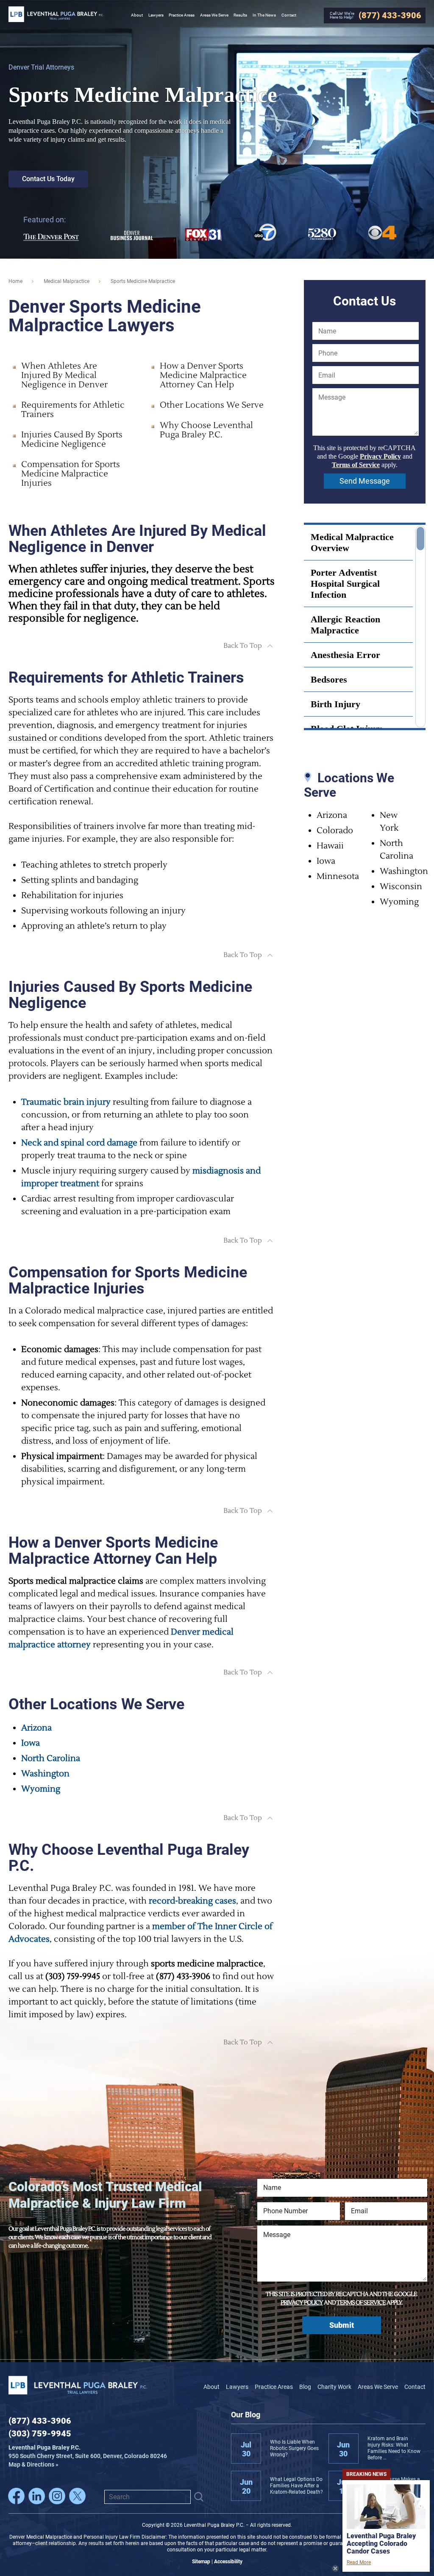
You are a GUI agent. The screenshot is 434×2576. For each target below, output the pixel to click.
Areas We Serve (378, 2387)
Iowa (31, 1743)
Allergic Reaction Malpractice (345, 625)
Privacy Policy (380, 456)
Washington (45, 1774)
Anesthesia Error (345, 655)
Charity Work (334, 2387)
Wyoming (41, 1789)
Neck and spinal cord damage (79, 1143)
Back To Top (243, 646)
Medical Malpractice (67, 281)
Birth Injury (335, 704)
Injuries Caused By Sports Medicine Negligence (72, 440)
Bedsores (329, 679)
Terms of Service (356, 465)
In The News (264, 15)
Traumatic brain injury (66, 1102)
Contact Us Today (48, 179)
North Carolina (51, 1758)
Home (15, 281)
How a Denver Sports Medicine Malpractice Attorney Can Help (203, 375)
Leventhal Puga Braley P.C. (56, 14)
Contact (415, 2387)
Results (240, 15)
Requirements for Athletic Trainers (73, 410)
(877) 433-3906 (40, 2421)
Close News (335, 2568)
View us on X (77, 2496)
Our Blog (246, 2415)
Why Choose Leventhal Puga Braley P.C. (206, 430)
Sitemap (201, 2562)
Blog (305, 2387)
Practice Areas (274, 2387)
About (211, 2387)
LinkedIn (37, 2496)
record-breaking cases (192, 1901)
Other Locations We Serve (212, 405)
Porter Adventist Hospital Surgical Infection (345, 584)
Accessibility (228, 2562)
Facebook (16, 2496)
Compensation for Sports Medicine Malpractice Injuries (71, 474)
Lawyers (237, 2387)
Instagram (57, 2496)
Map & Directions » (88, 2456)
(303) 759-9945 (40, 2433)
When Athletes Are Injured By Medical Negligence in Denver (64, 375)
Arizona (36, 1728)
